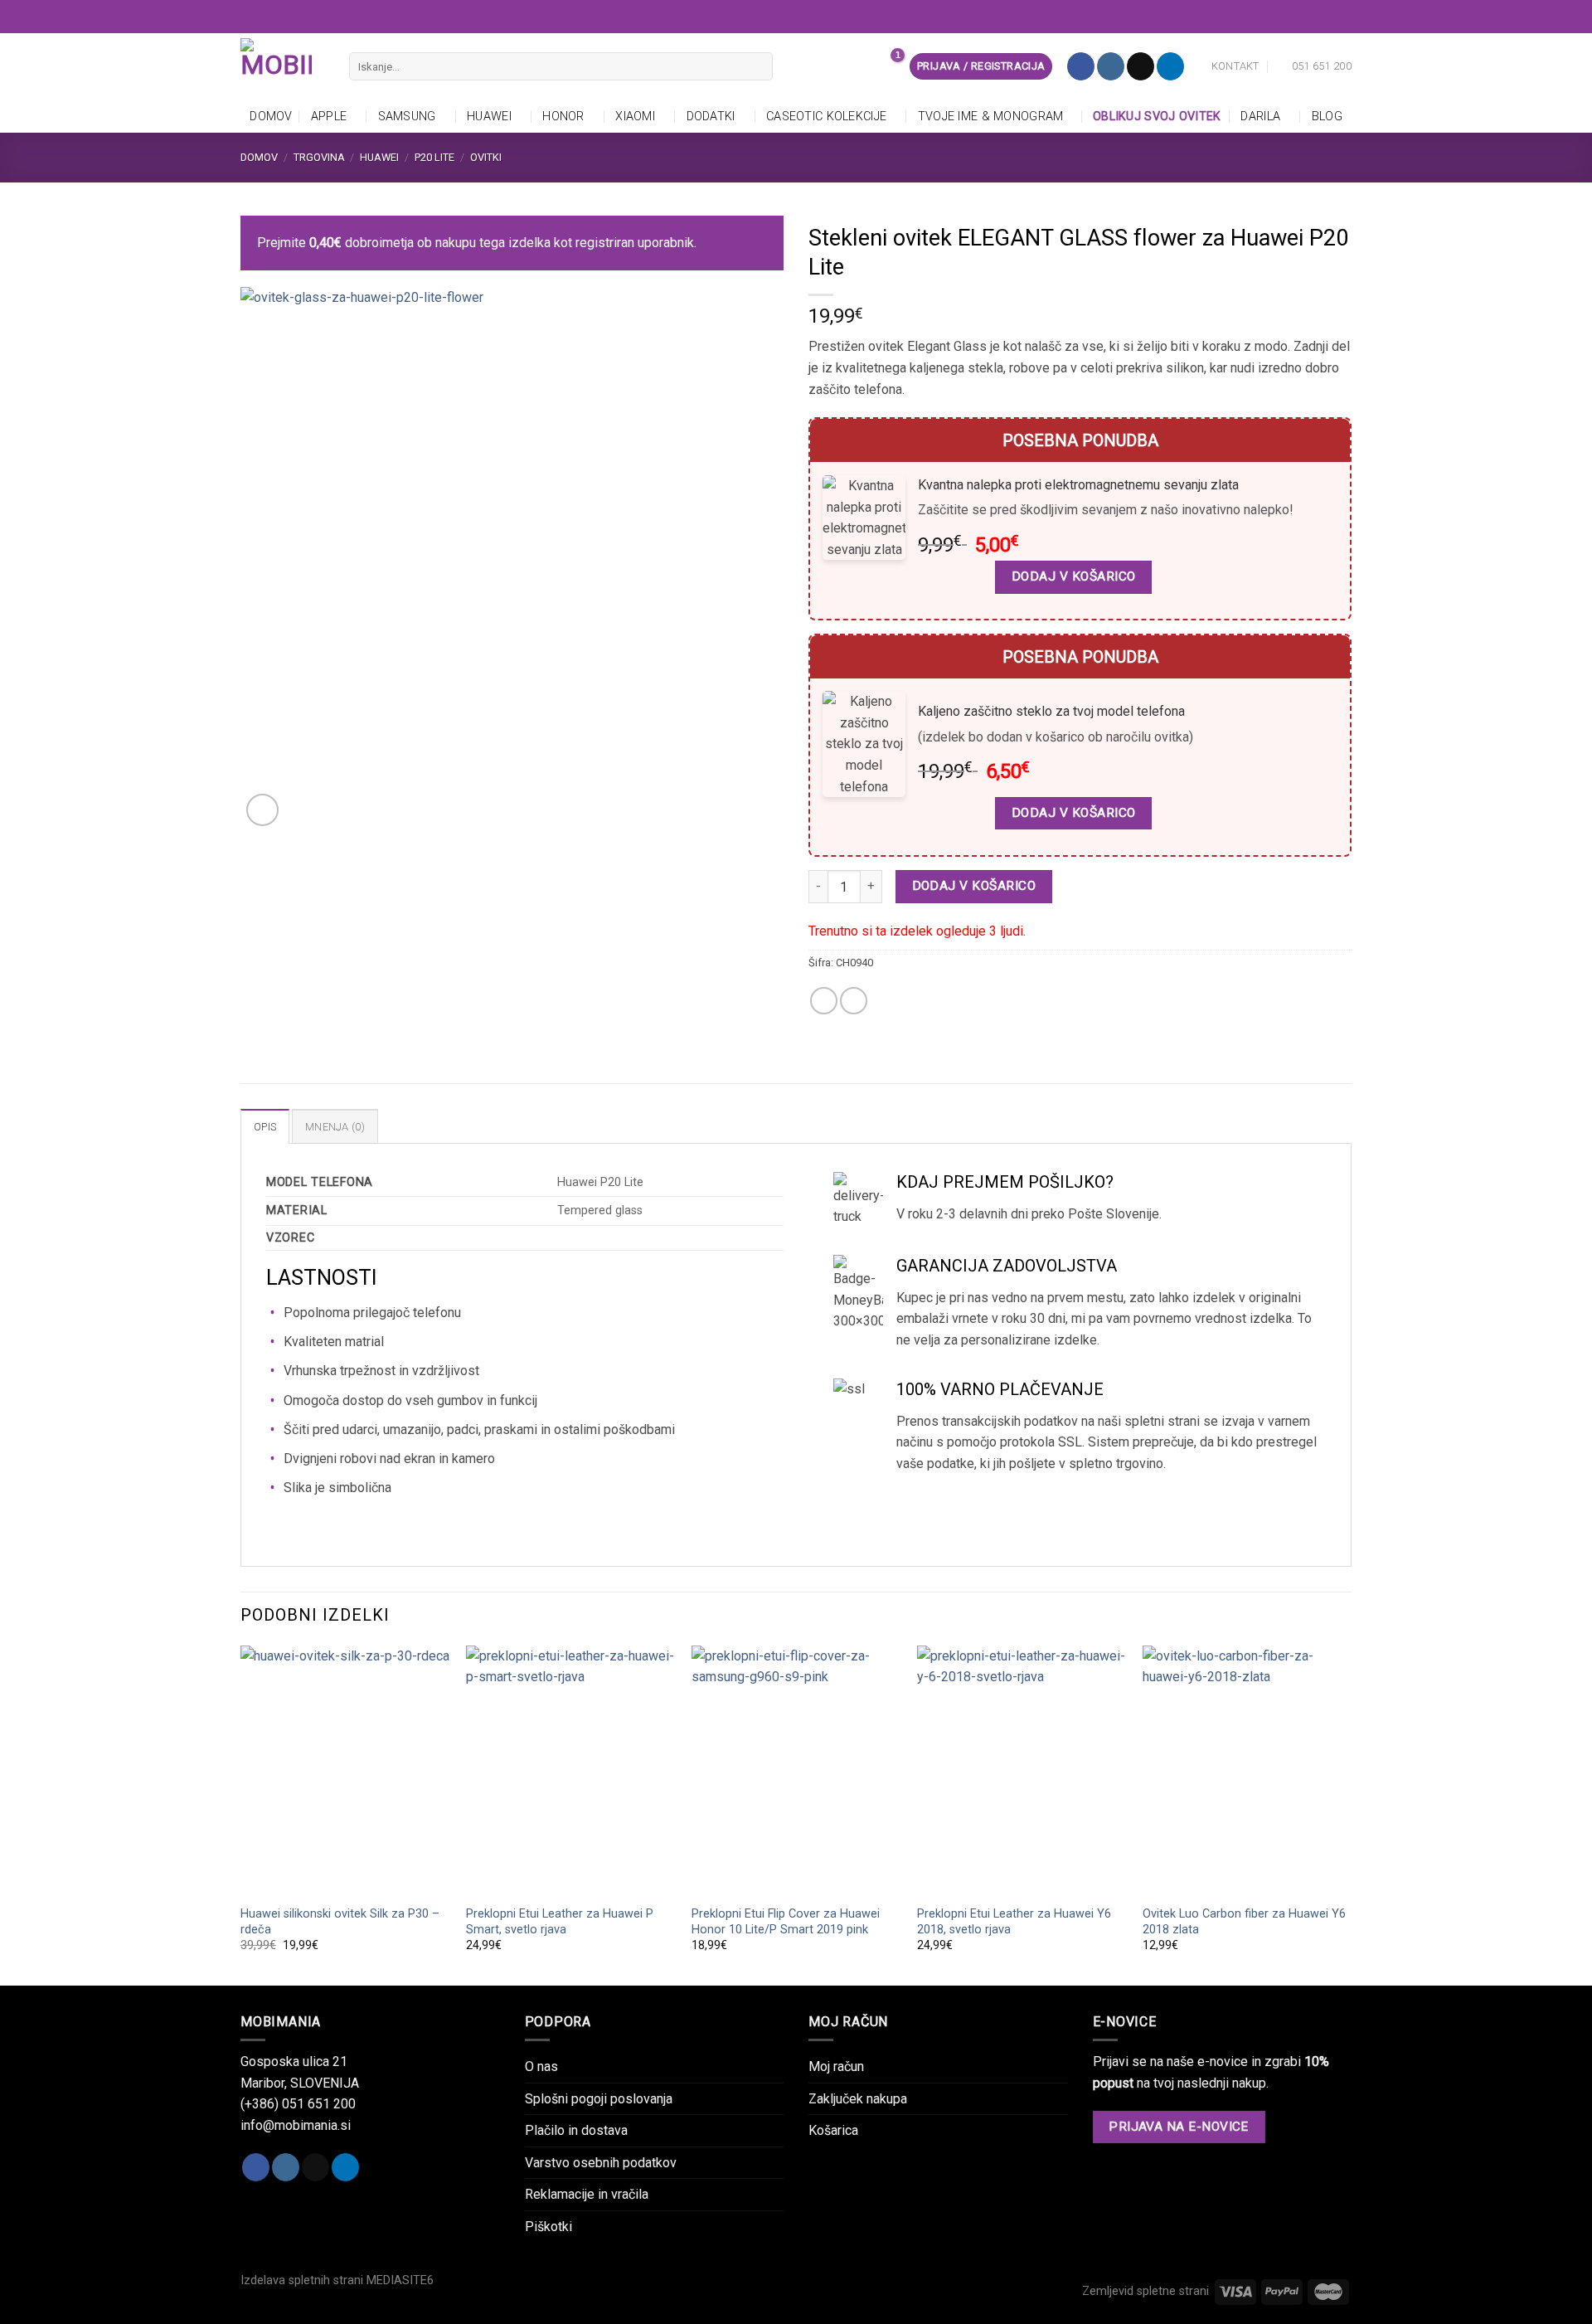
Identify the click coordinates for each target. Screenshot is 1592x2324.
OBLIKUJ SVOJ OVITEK (1158, 117)
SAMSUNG (407, 117)
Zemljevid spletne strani (1145, 2291)
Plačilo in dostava (576, 2130)
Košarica (833, 2130)
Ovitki (486, 157)
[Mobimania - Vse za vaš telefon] (282, 66)
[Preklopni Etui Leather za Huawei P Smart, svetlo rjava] (570, 1771)
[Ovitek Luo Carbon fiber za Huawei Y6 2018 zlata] (1247, 1771)
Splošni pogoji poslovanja (599, 2099)
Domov (271, 117)
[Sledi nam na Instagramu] (1111, 66)
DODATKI (711, 117)
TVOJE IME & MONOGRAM (991, 117)
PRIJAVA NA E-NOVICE (1179, 2127)
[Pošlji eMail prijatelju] (854, 1001)
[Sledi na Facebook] (1081, 66)
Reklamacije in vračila (587, 2194)
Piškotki (548, 2227)
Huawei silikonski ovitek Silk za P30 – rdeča (340, 1922)
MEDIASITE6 (400, 2280)
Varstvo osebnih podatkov (601, 2163)
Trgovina (319, 157)
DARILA (1260, 117)
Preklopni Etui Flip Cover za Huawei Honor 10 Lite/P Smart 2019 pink (786, 1922)
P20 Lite (434, 157)
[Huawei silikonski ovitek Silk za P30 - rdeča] (345, 1771)
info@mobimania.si (296, 2125)
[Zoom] (262, 810)
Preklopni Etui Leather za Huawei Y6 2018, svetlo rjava (1014, 1922)
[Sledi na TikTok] (1141, 66)
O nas (541, 2066)
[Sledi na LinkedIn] (1170, 66)
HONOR (563, 117)
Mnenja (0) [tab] (335, 1127)
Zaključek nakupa (858, 2099)
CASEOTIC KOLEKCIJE (826, 117)
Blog (1327, 117)
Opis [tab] (265, 1127)
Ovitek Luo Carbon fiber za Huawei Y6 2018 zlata (1244, 1922)
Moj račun (836, 2066)
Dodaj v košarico (974, 886)
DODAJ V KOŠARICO (1073, 576)
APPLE (329, 117)
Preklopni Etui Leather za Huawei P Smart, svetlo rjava (560, 1922)
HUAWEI (489, 117)
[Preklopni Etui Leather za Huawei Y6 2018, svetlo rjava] (1022, 1771)
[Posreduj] (757, 66)
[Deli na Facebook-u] (824, 1001)
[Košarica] (888, 66)
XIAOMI (635, 117)
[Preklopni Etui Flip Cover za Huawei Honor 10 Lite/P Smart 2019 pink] (796, 1771)
